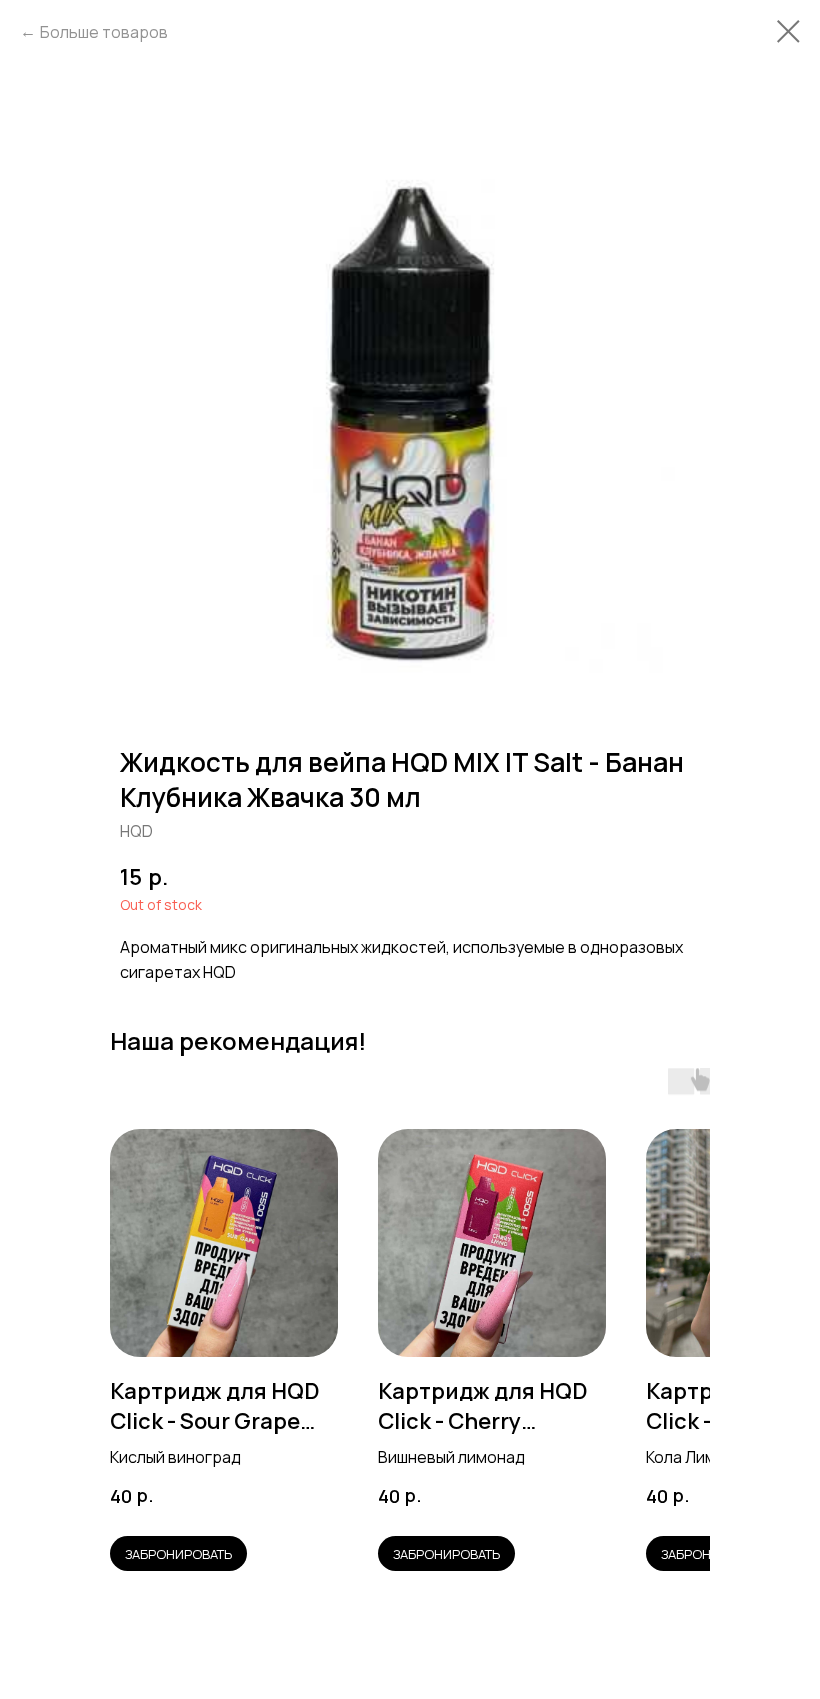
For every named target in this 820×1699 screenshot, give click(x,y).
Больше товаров (104, 32)
